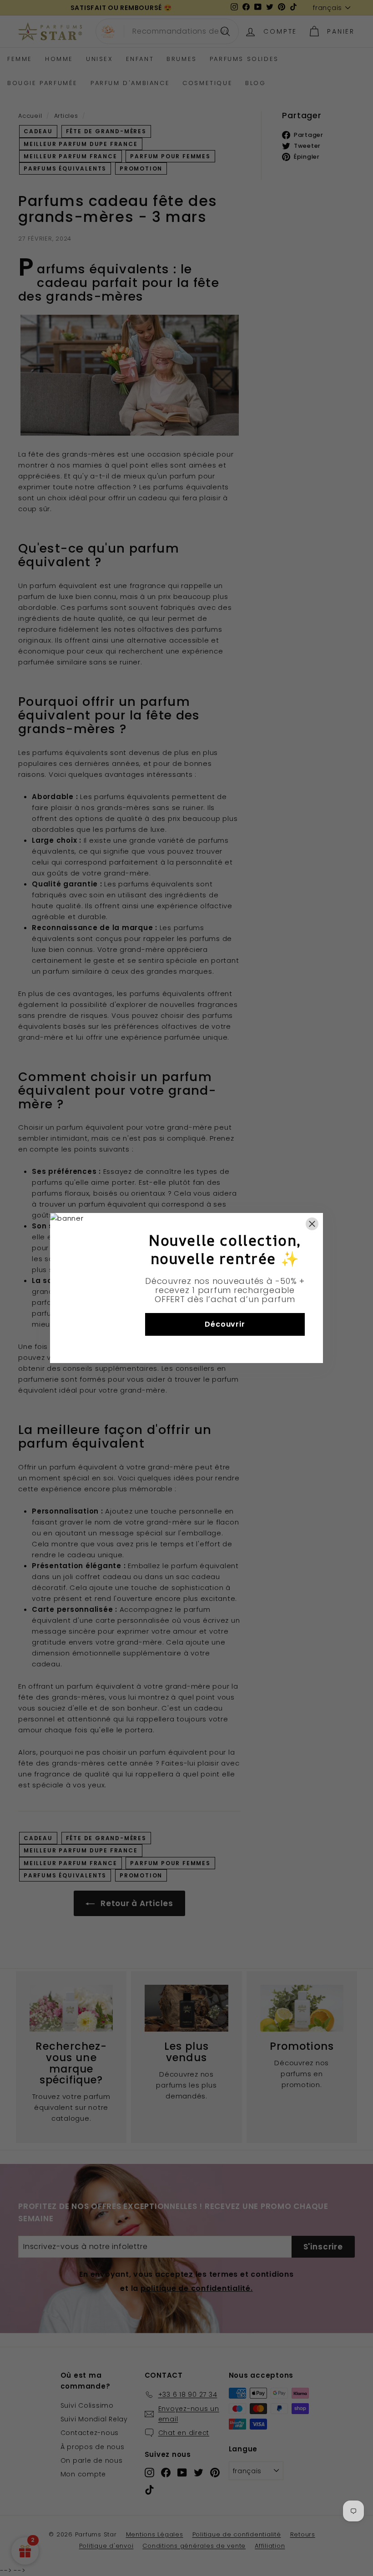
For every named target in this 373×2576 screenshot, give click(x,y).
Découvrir (225, 1324)
